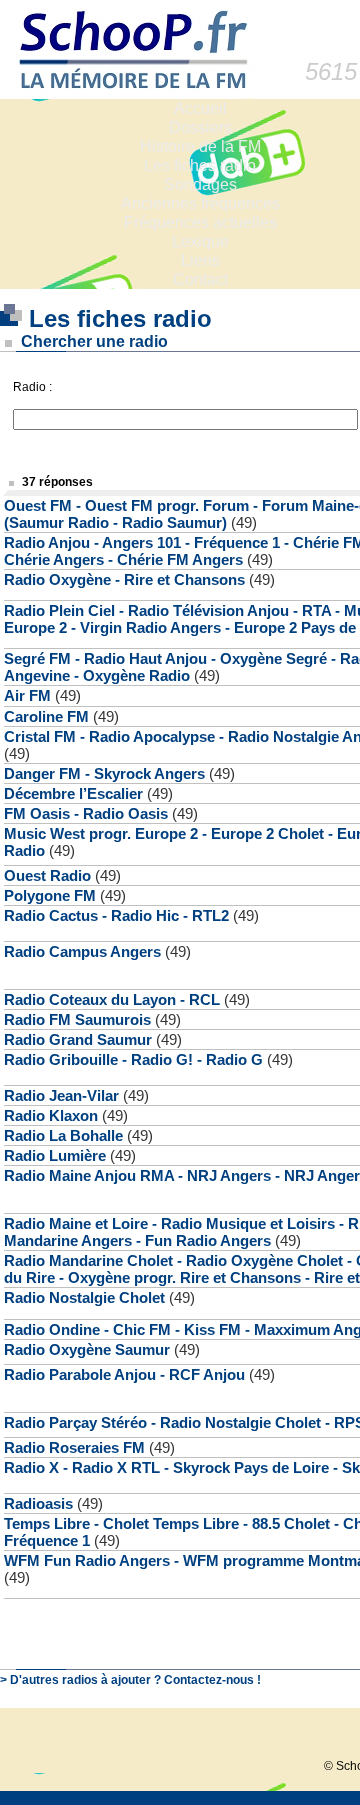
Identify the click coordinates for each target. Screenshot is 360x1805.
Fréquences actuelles (200, 222)
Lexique (200, 241)
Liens (200, 260)
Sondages (200, 184)
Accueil (200, 108)
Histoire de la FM (200, 146)
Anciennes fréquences (200, 203)
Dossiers (200, 127)
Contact (200, 279)
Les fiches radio (200, 165)
